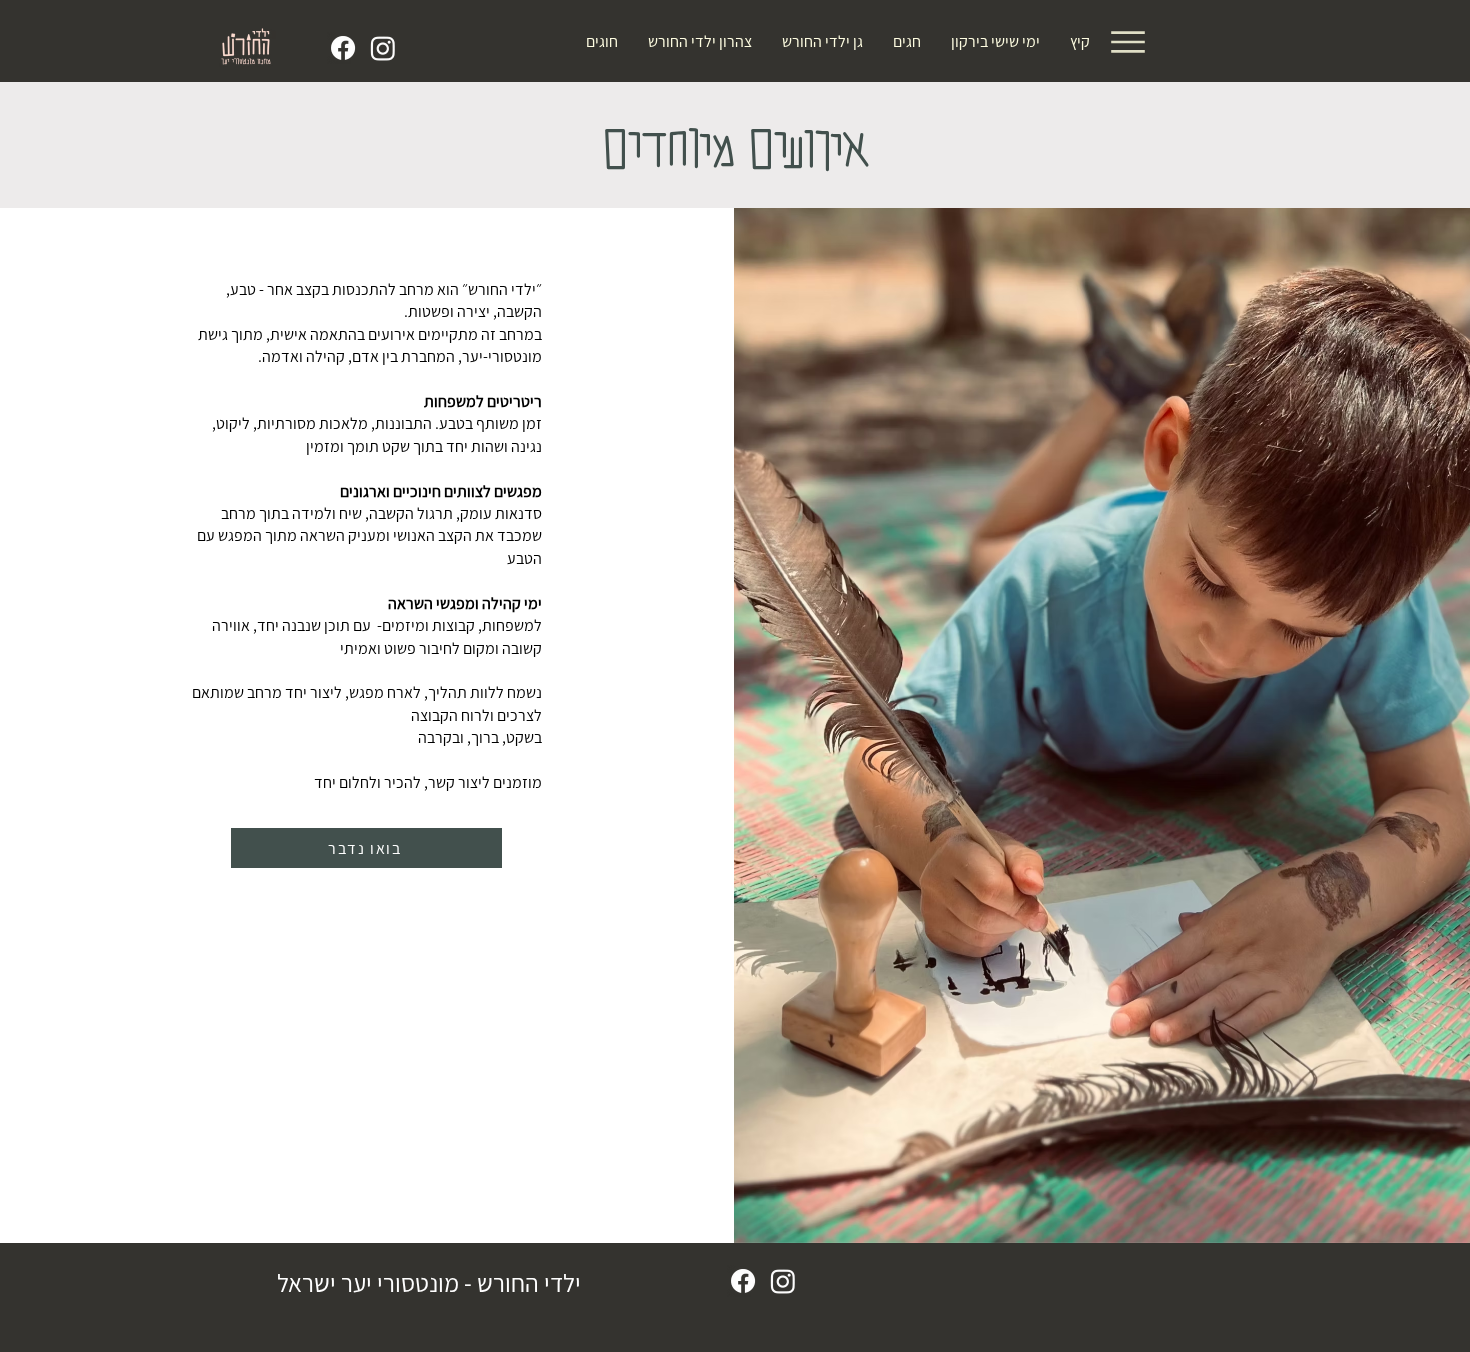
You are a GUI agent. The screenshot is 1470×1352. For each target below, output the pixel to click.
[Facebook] (343, 48)
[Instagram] (383, 48)
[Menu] (1127, 42)
